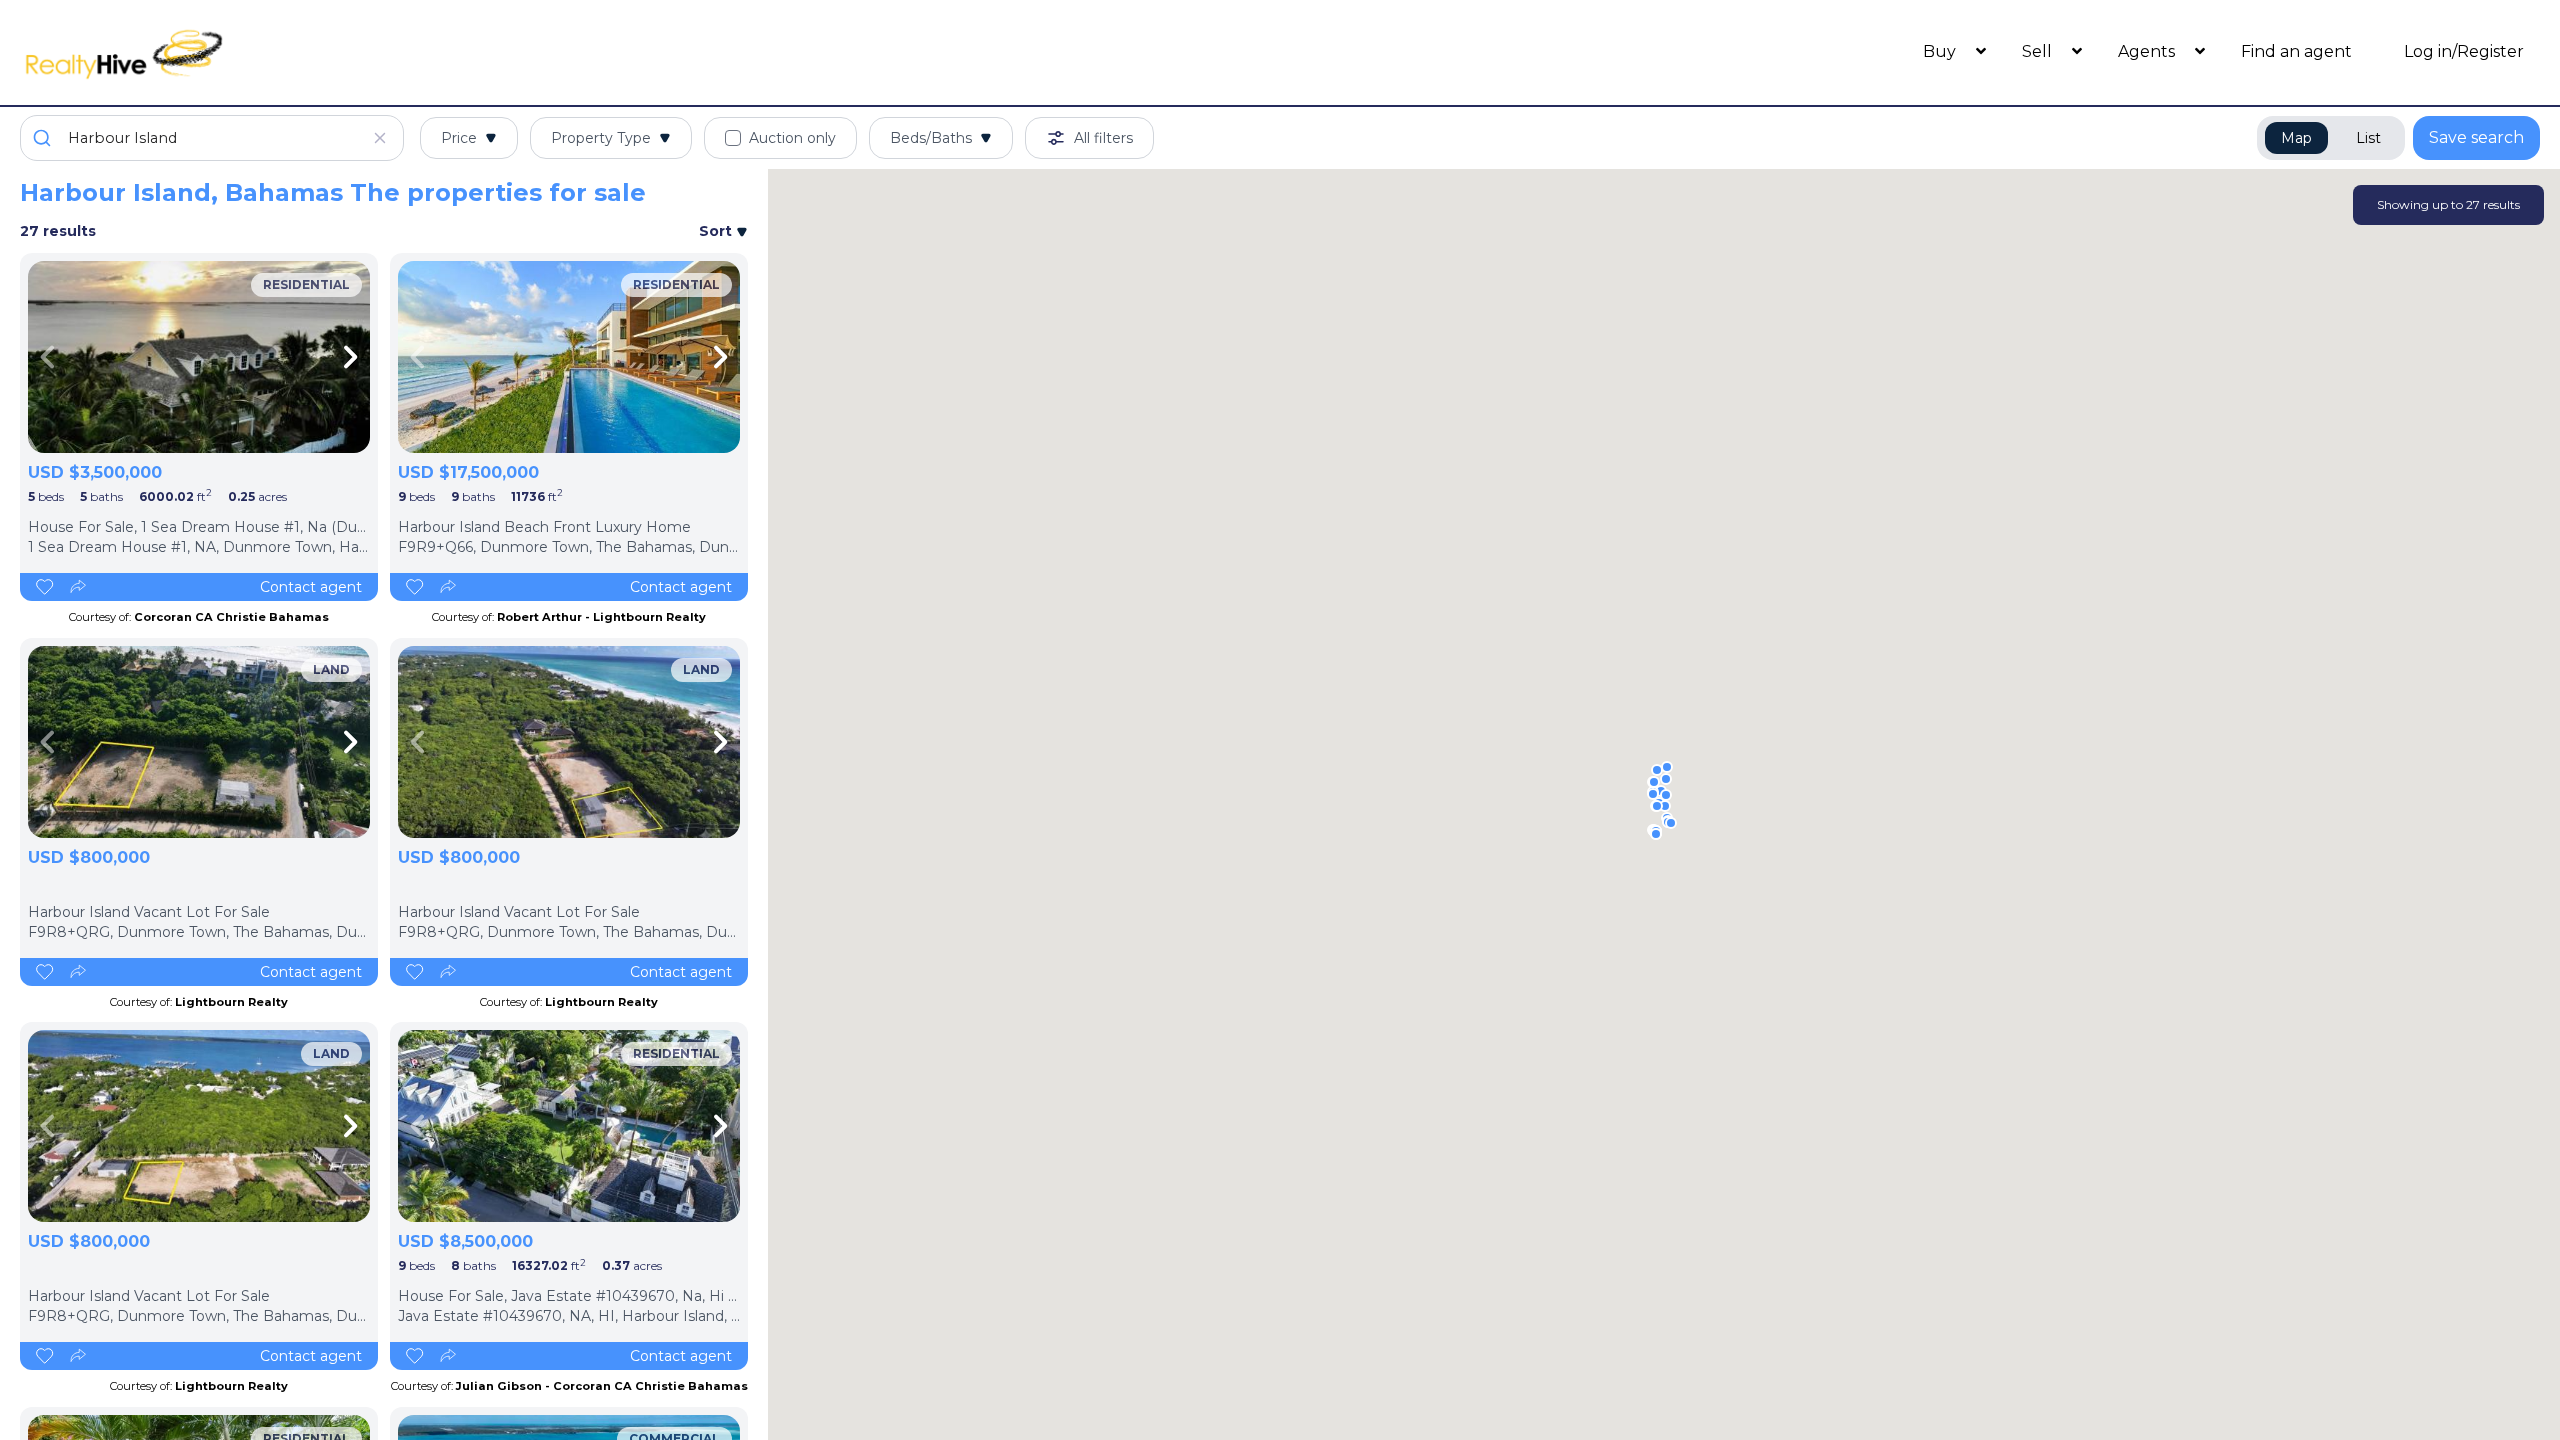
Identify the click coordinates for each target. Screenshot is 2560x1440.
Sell (2039, 51)
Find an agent (2296, 51)
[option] (199, 357)
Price (459, 138)
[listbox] (199, 357)
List (2368, 138)
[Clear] (380, 138)
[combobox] (212, 138)
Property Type (601, 138)
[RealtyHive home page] (335, 52)
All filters (1103, 138)
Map (2296, 138)
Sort (717, 231)
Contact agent (311, 587)
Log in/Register (2464, 51)
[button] (1671, 823)
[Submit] (44, 138)
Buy (1941, 51)
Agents (2148, 51)
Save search (2476, 137)
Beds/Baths (931, 138)
